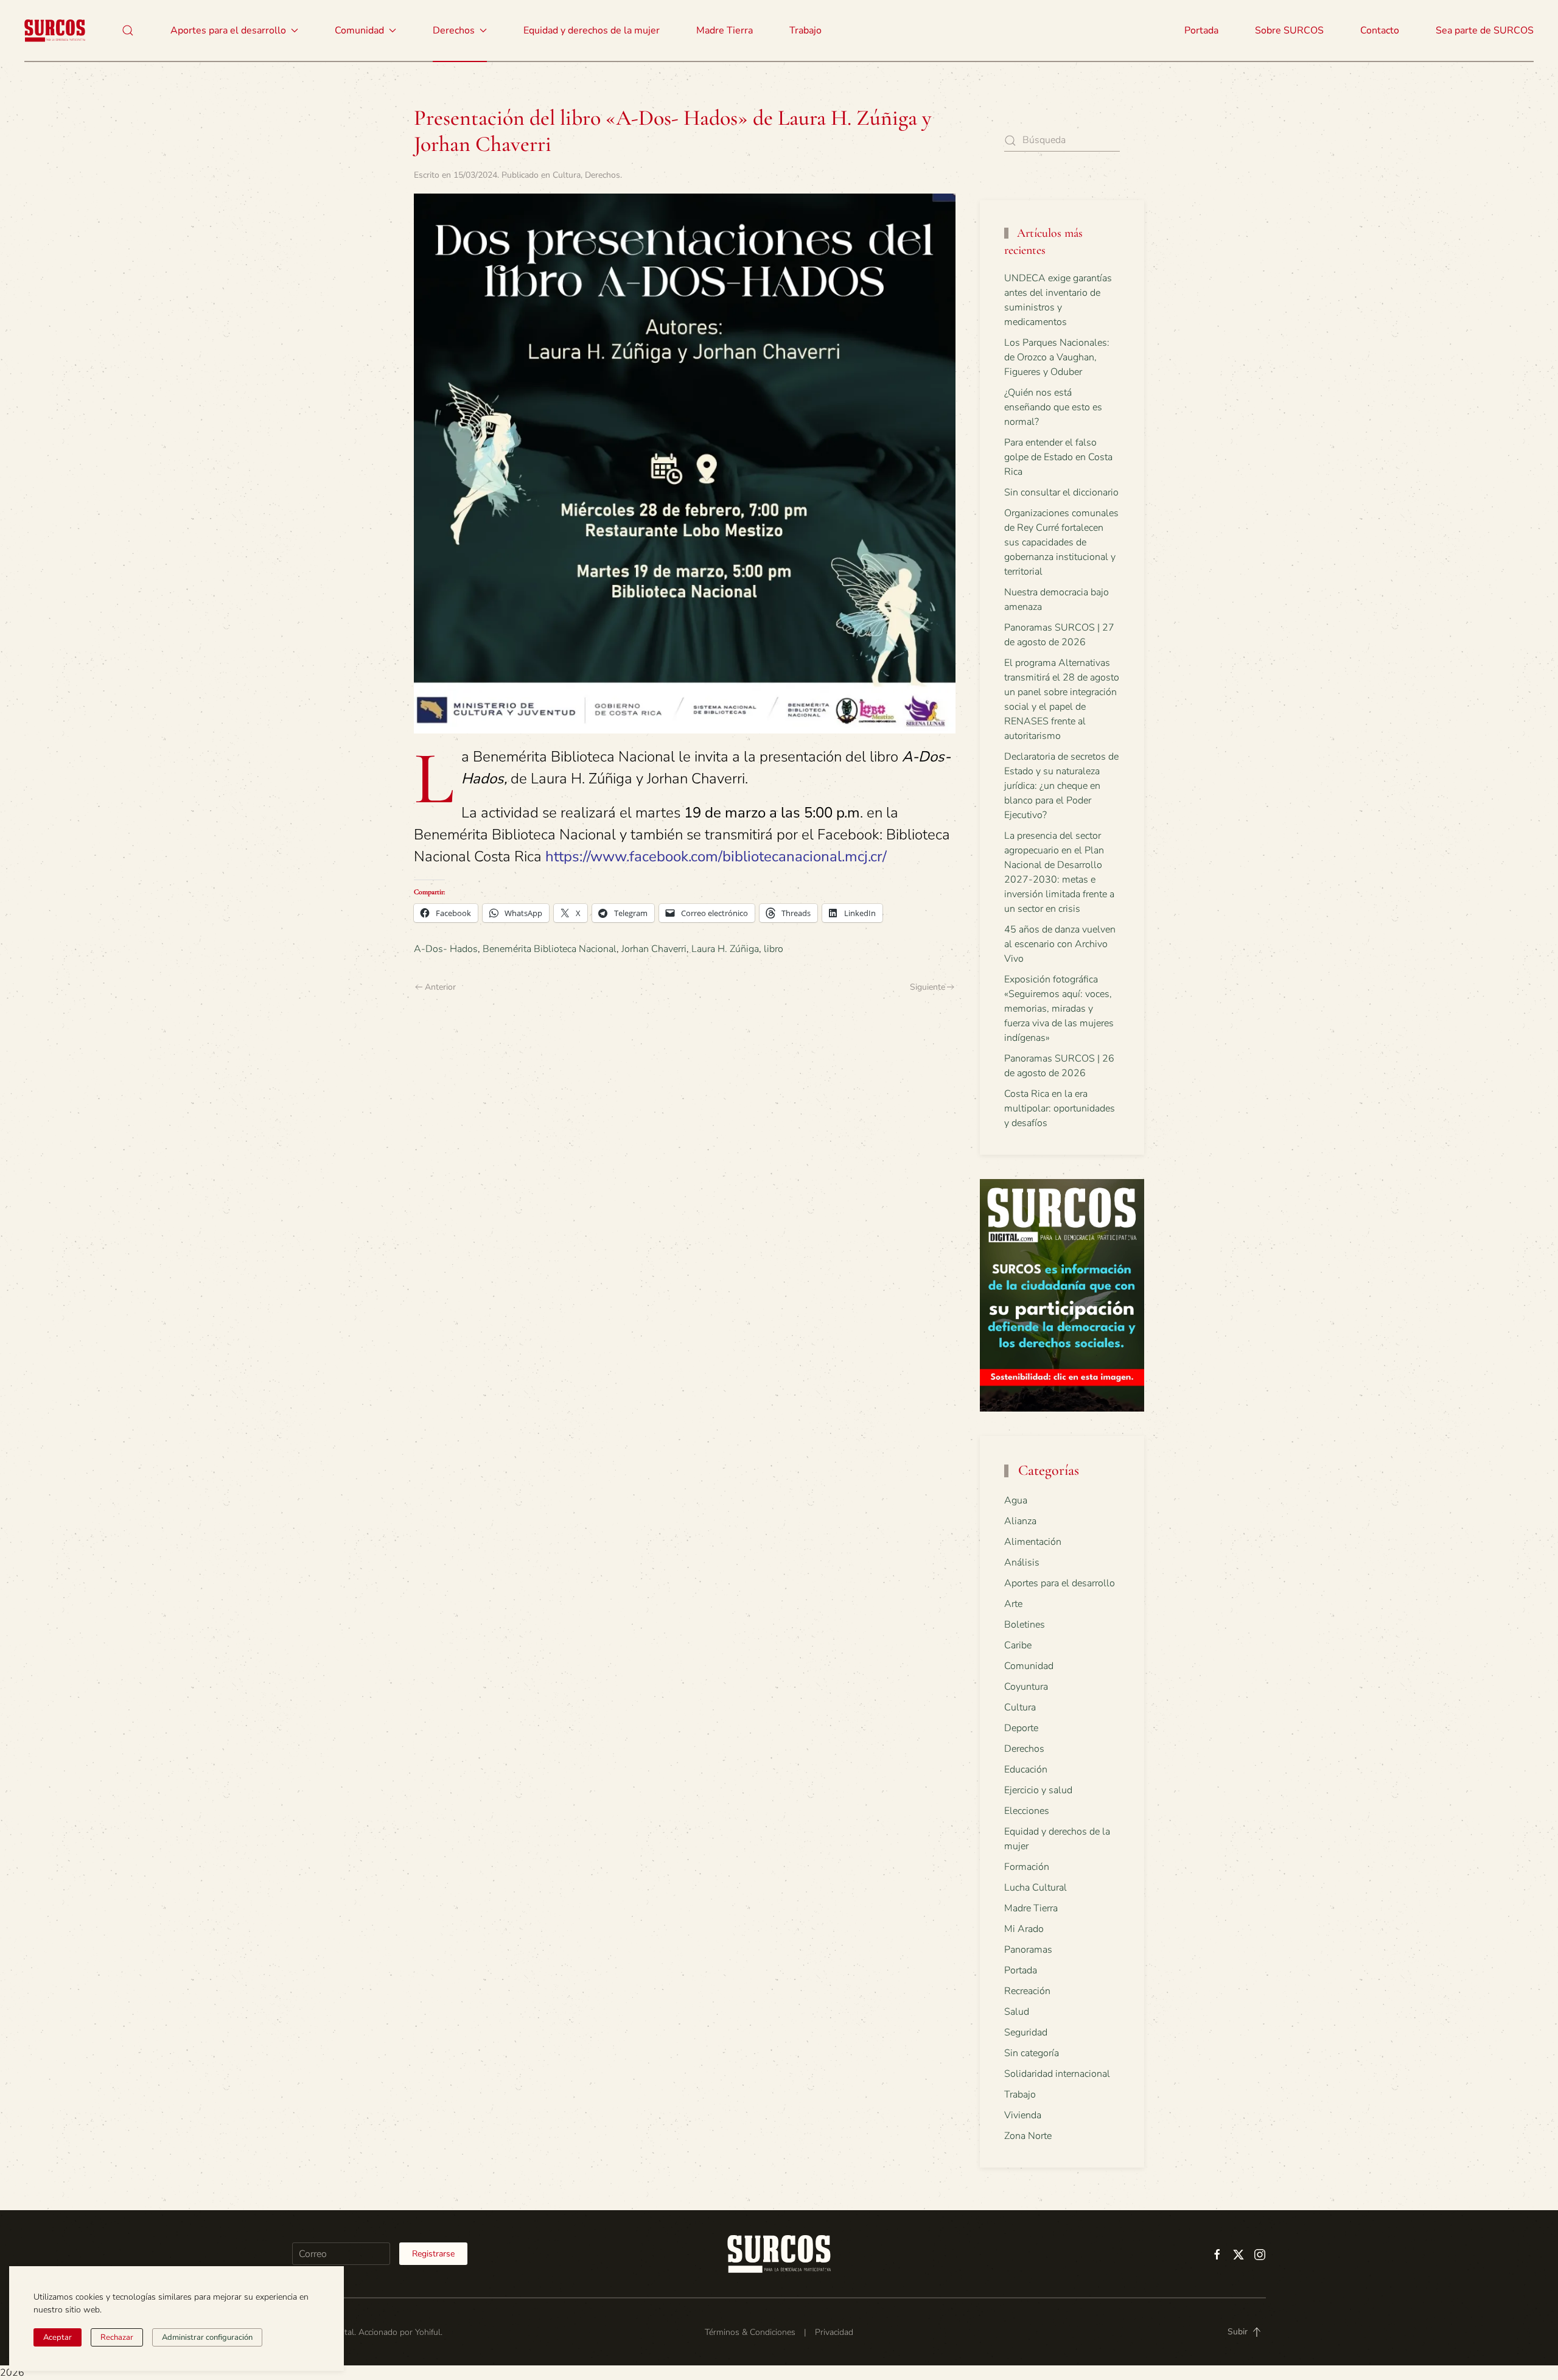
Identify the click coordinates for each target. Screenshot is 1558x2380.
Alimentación (1033, 1542)
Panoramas (1028, 1950)
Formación (1027, 1867)
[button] (128, 30)
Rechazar (117, 2337)
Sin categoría (1032, 2053)
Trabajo (805, 30)
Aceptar (58, 2337)
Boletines (1025, 1625)
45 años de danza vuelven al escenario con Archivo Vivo (1060, 944)
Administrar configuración (207, 2337)
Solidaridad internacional (1057, 2074)
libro (774, 949)
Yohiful (428, 2332)
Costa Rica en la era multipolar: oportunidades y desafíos (1060, 1108)
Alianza (1020, 1521)
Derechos (603, 175)
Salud (1017, 2012)
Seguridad (1026, 2032)
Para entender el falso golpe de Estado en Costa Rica (1058, 457)
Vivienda (1023, 2115)
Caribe (1018, 1645)
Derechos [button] (454, 30)
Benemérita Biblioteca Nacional (550, 949)
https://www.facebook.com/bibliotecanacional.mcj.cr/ (716, 856)
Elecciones (1027, 1811)
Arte (1013, 1604)
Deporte (1021, 1728)
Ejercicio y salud (1038, 1790)
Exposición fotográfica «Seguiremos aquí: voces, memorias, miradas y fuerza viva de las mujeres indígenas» (1059, 1009)
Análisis (1022, 1563)
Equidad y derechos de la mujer (592, 30)
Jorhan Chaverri (654, 949)
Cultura (567, 175)
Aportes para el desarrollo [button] (228, 30)
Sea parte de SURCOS (1485, 30)
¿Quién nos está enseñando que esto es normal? (1053, 407)
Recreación (1027, 1991)
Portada (1201, 30)
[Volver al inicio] (55, 30)
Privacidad (834, 2332)
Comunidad (1029, 1666)
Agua (1016, 1500)
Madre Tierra (725, 30)
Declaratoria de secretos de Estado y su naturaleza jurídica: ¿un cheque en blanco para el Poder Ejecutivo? (1061, 786)
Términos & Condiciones (750, 2332)
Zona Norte (1028, 2136)
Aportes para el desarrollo (1060, 1583)
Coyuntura (1026, 1687)
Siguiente (927, 987)
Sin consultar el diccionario (1061, 492)
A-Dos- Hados (446, 949)
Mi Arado (1024, 1929)
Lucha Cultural (1036, 1888)
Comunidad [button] (359, 30)
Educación (1026, 1769)
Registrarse (433, 2254)
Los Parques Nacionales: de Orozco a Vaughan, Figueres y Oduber (1057, 357)
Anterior (440, 987)
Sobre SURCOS (1289, 30)
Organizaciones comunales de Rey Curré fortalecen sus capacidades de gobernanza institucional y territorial (1061, 542)
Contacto (1380, 30)
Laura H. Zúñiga (725, 949)
